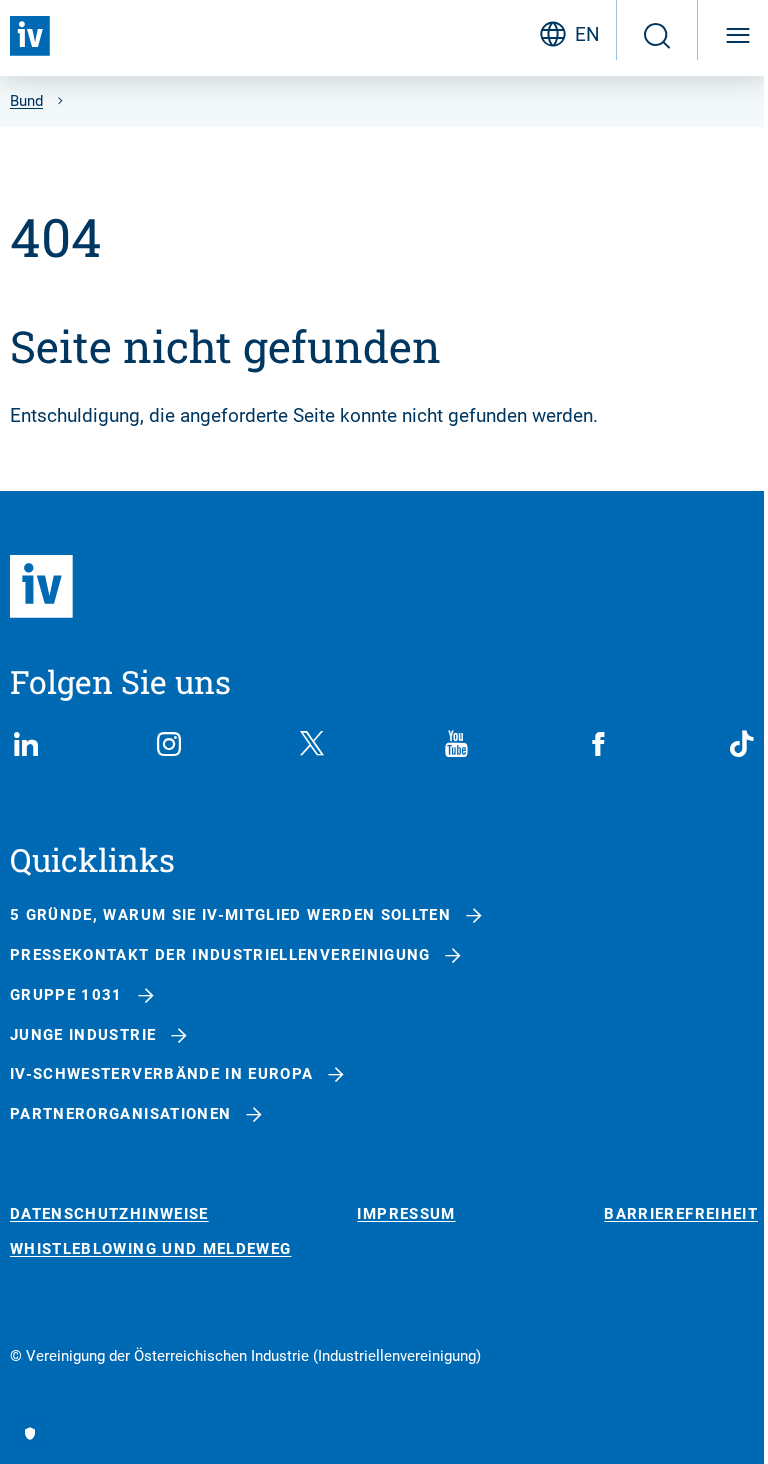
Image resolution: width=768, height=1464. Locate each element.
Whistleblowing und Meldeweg (150, 1249)
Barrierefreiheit (681, 1214)
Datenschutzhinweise (109, 1214)
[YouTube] (456, 744)
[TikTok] (742, 744)
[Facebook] (599, 744)
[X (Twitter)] (312, 744)
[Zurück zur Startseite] (30, 36)
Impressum (406, 1214)
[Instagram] (169, 744)
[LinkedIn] (26, 744)
